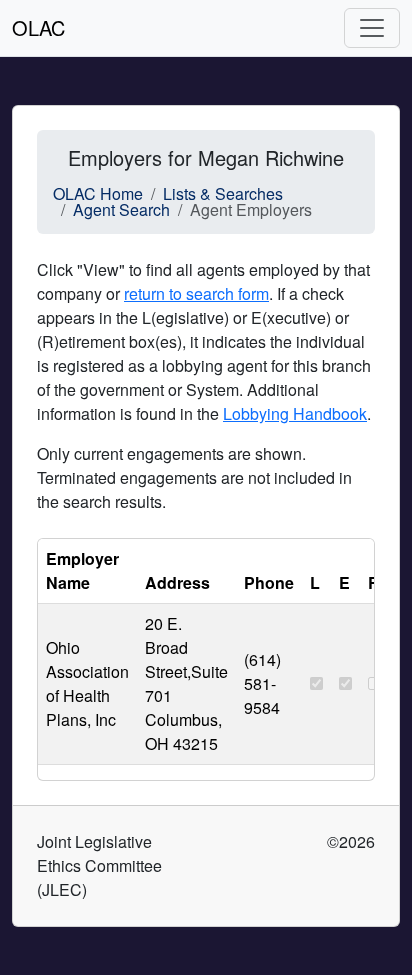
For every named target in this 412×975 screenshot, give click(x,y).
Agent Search (121, 209)
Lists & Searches (223, 193)
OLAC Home (98, 193)
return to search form (196, 293)
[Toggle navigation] (372, 28)
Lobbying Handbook (295, 413)
